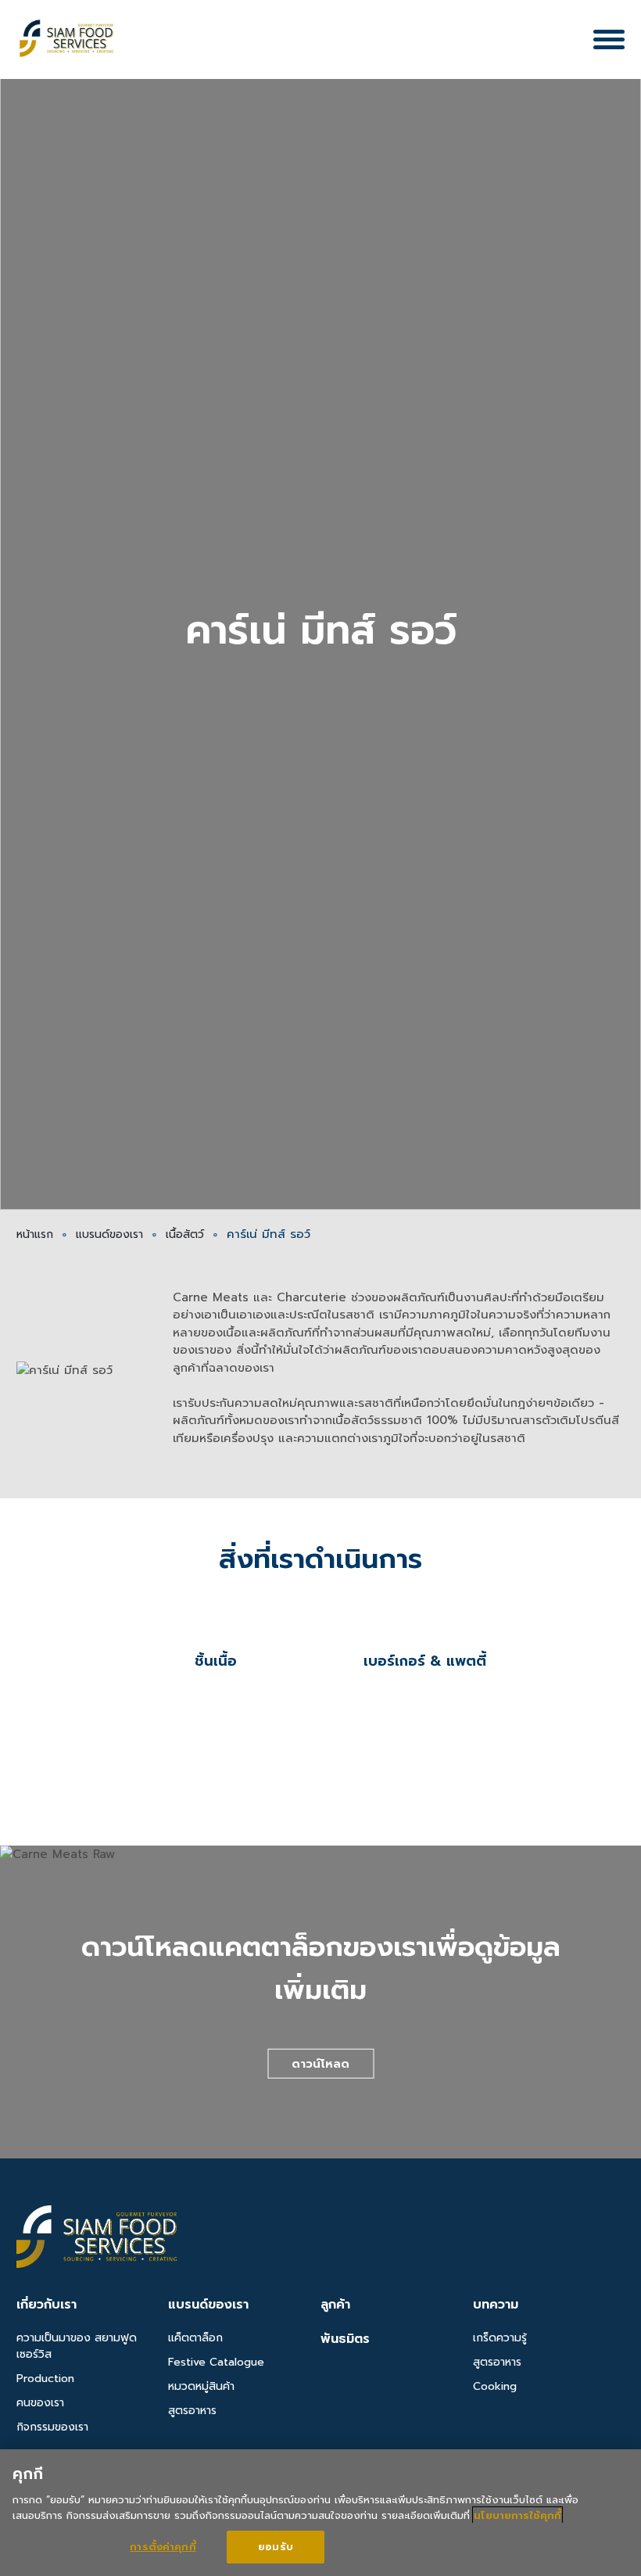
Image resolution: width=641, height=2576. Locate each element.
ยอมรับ (276, 2547)
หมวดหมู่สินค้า (201, 2386)
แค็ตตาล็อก (195, 2338)
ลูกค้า (335, 2305)
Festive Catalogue (216, 2362)
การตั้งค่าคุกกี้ (163, 2547)
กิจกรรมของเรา (52, 2427)
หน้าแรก (35, 1234)
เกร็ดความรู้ (500, 2338)
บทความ (496, 2305)
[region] (320, 2513)
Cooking (495, 2386)
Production (45, 2379)
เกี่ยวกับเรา (47, 2305)
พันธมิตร (345, 2339)
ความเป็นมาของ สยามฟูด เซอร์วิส (77, 2346)
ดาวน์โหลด (320, 2064)
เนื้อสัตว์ (185, 1234)
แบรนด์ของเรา (109, 1234)
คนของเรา (40, 2403)
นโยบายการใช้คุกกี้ (517, 2515)
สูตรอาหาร (192, 2411)
